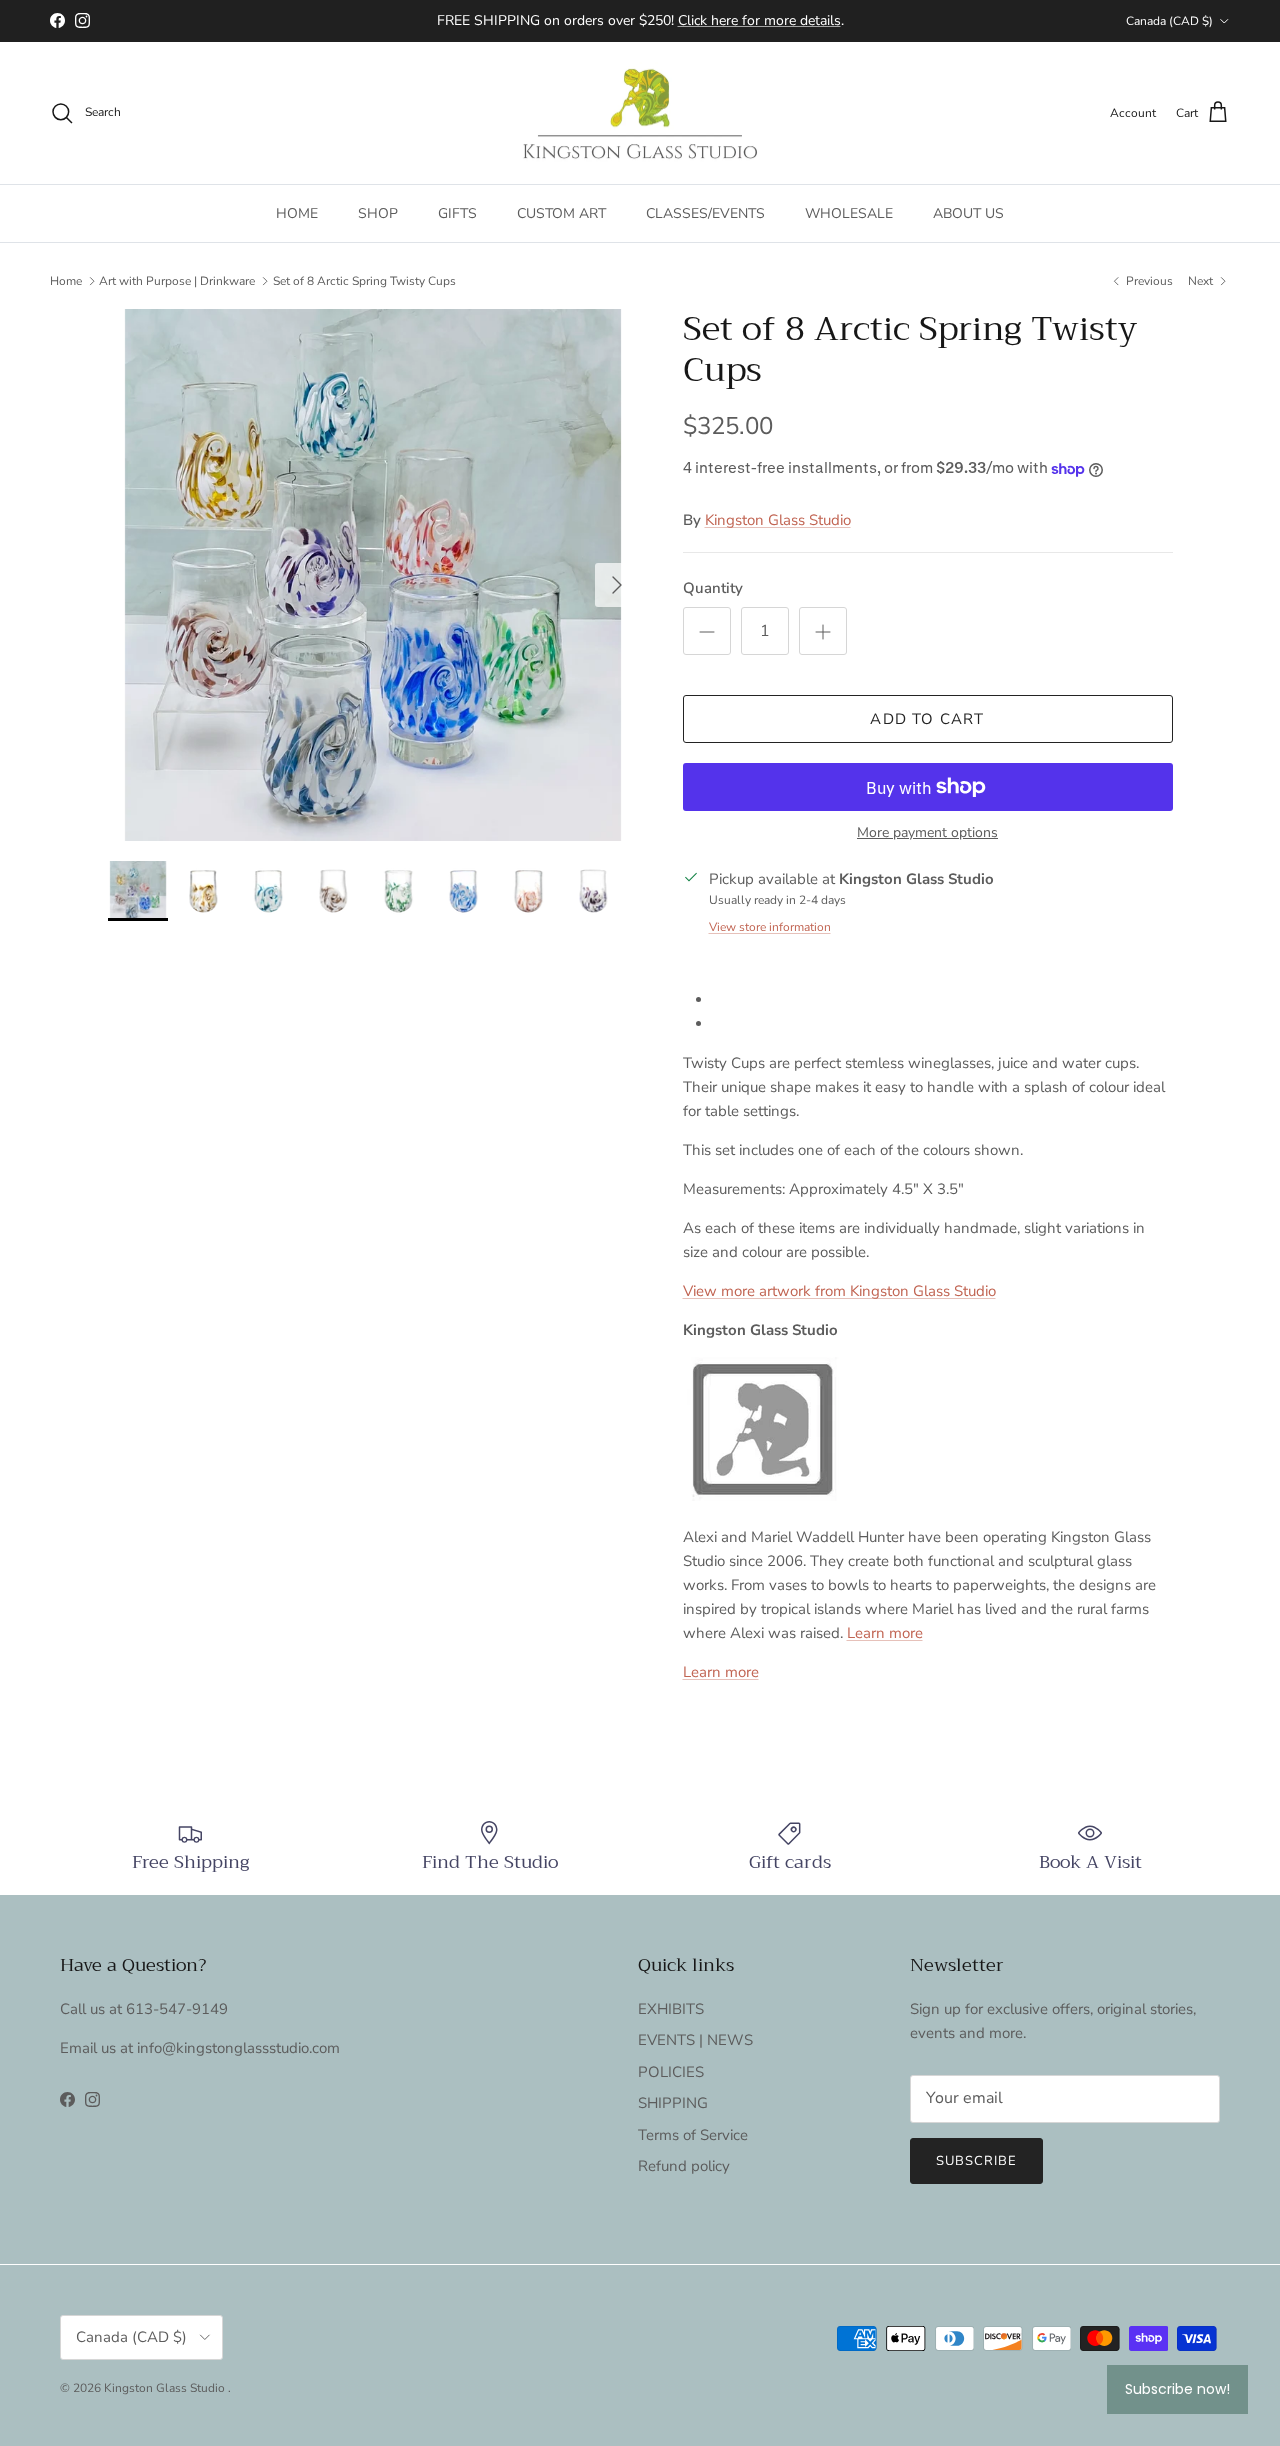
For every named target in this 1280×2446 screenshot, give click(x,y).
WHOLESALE (849, 213)
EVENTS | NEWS (695, 2040)
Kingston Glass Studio (778, 520)
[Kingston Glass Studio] (640, 113)
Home (66, 281)
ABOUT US (968, 213)
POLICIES (671, 2072)
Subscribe (976, 2161)
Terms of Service (693, 2135)
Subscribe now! (1177, 2389)
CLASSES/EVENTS (705, 213)
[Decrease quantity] (707, 631)
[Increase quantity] (823, 631)
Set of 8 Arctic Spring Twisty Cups (364, 281)
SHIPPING (673, 2103)
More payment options (927, 833)
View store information (770, 927)
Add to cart (927, 719)
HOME (297, 213)
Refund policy (684, 2166)
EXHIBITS (671, 2009)
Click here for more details (759, 20)
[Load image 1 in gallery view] (373, 575)
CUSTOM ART (561, 213)
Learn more (885, 1633)
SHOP (378, 213)
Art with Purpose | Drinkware (177, 281)
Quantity (713, 588)
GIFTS (457, 213)
